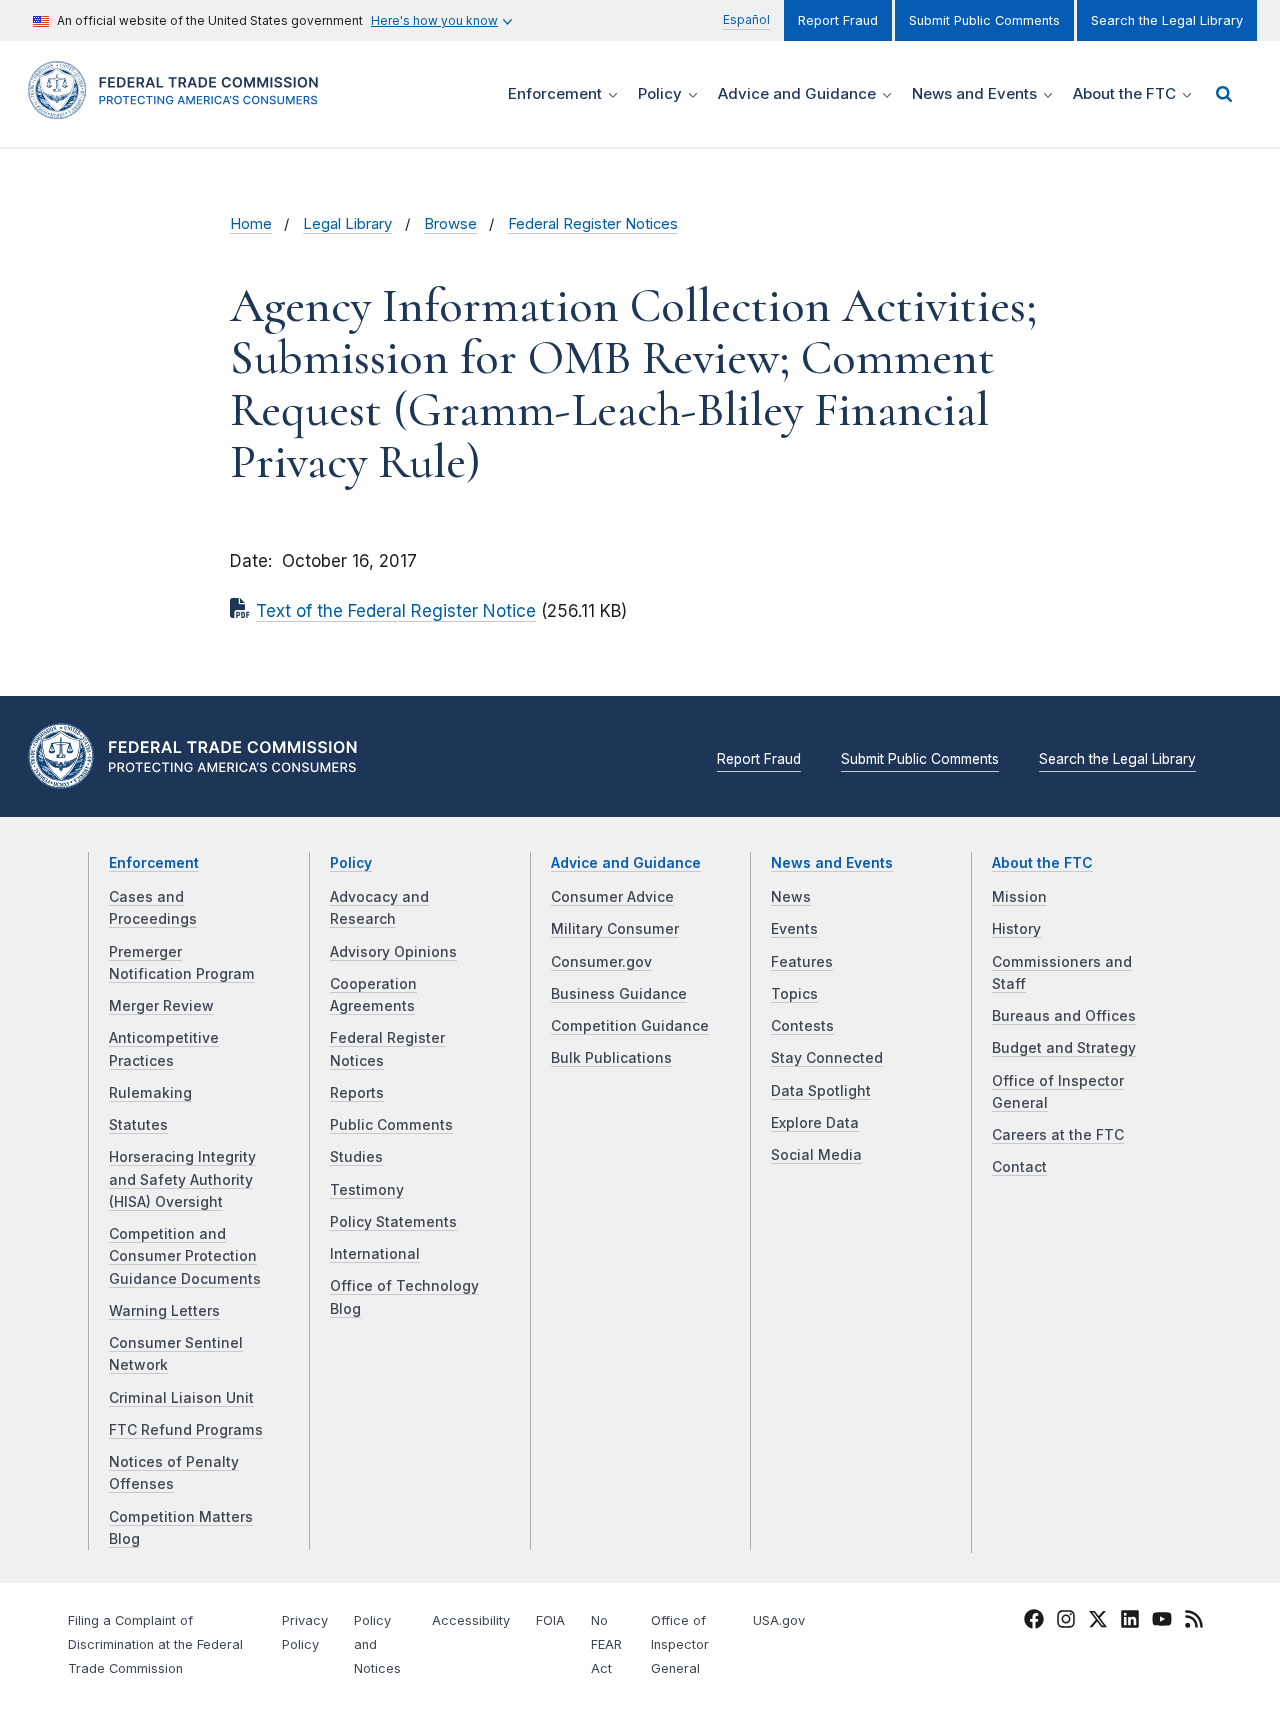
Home (251, 224)
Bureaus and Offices (1064, 1016)
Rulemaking (150, 1093)
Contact (1019, 1167)
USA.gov (779, 1620)
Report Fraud (838, 20)
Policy (351, 863)
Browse (450, 224)
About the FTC (1042, 863)
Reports (357, 1093)
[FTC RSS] (1194, 1623)
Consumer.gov (601, 962)
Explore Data (815, 1123)
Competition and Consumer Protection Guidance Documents (185, 1256)
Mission (1019, 897)
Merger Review (161, 1006)
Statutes (138, 1125)
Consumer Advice (612, 897)
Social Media (816, 1155)
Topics (794, 994)
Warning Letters (164, 1311)
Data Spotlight (821, 1091)
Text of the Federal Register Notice (396, 611)
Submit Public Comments (984, 20)
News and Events (832, 863)
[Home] (180, 107)
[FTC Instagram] (1066, 1623)
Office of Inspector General (680, 1644)
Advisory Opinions (393, 952)
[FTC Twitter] (1098, 1619)
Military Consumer (615, 929)
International (375, 1254)
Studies (356, 1157)
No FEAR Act (606, 1644)
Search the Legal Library (1167, 20)
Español (746, 19)
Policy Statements (393, 1222)
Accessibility (471, 1620)
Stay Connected (827, 1058)
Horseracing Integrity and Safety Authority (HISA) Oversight (182, 1179)
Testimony (367, 1190)
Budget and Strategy (1064, 1048)
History (1016, 929)
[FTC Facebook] (1034, 1623)
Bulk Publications (611, 1058)
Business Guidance (619, 994)
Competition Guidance (630, 1026)
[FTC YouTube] (1162, 1623)
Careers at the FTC (1058, 1135)
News (791, 897)
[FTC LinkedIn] (1130, 1623)
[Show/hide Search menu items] (1224, 94)
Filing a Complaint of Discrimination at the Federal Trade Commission (155, 1644)
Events (794, 929)
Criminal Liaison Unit (181, 1398)
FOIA (550, 1620)
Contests (802, 1026)
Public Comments (391, 1125)
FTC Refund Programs (186, 1430)
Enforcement (154, 863)
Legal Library (347, 224)
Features (802, 962)
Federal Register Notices (593, 224)
